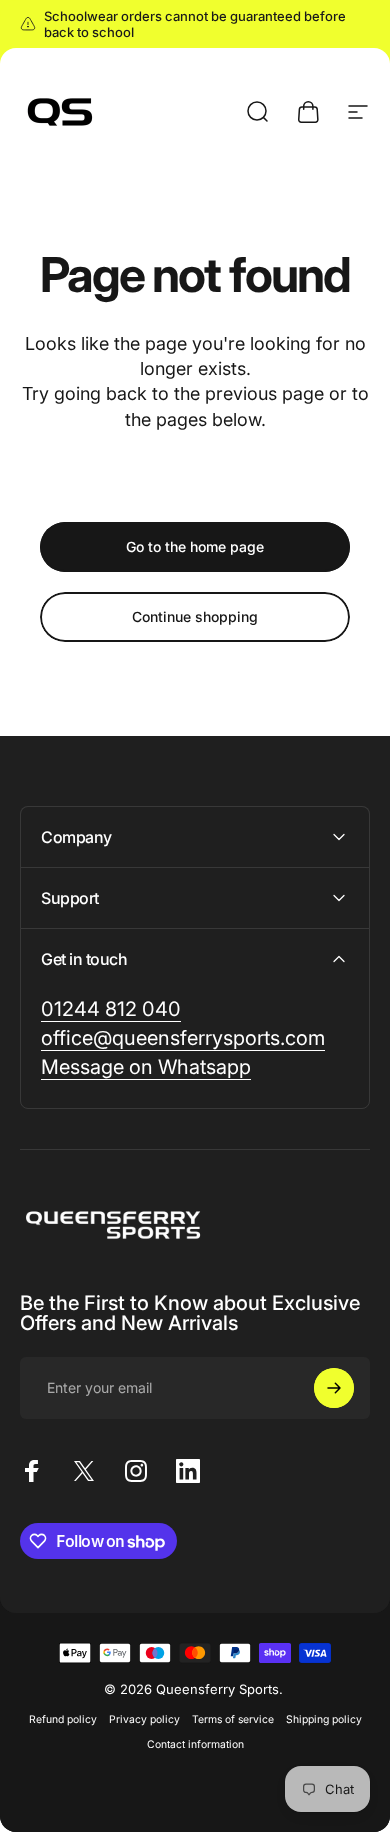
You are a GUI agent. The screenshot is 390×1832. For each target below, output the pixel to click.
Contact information (195, 1744)
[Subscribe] (334, 1388)
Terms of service (233, 1719)
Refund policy (63, 1719)
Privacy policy (144, 1719)
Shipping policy (324, 1719)
